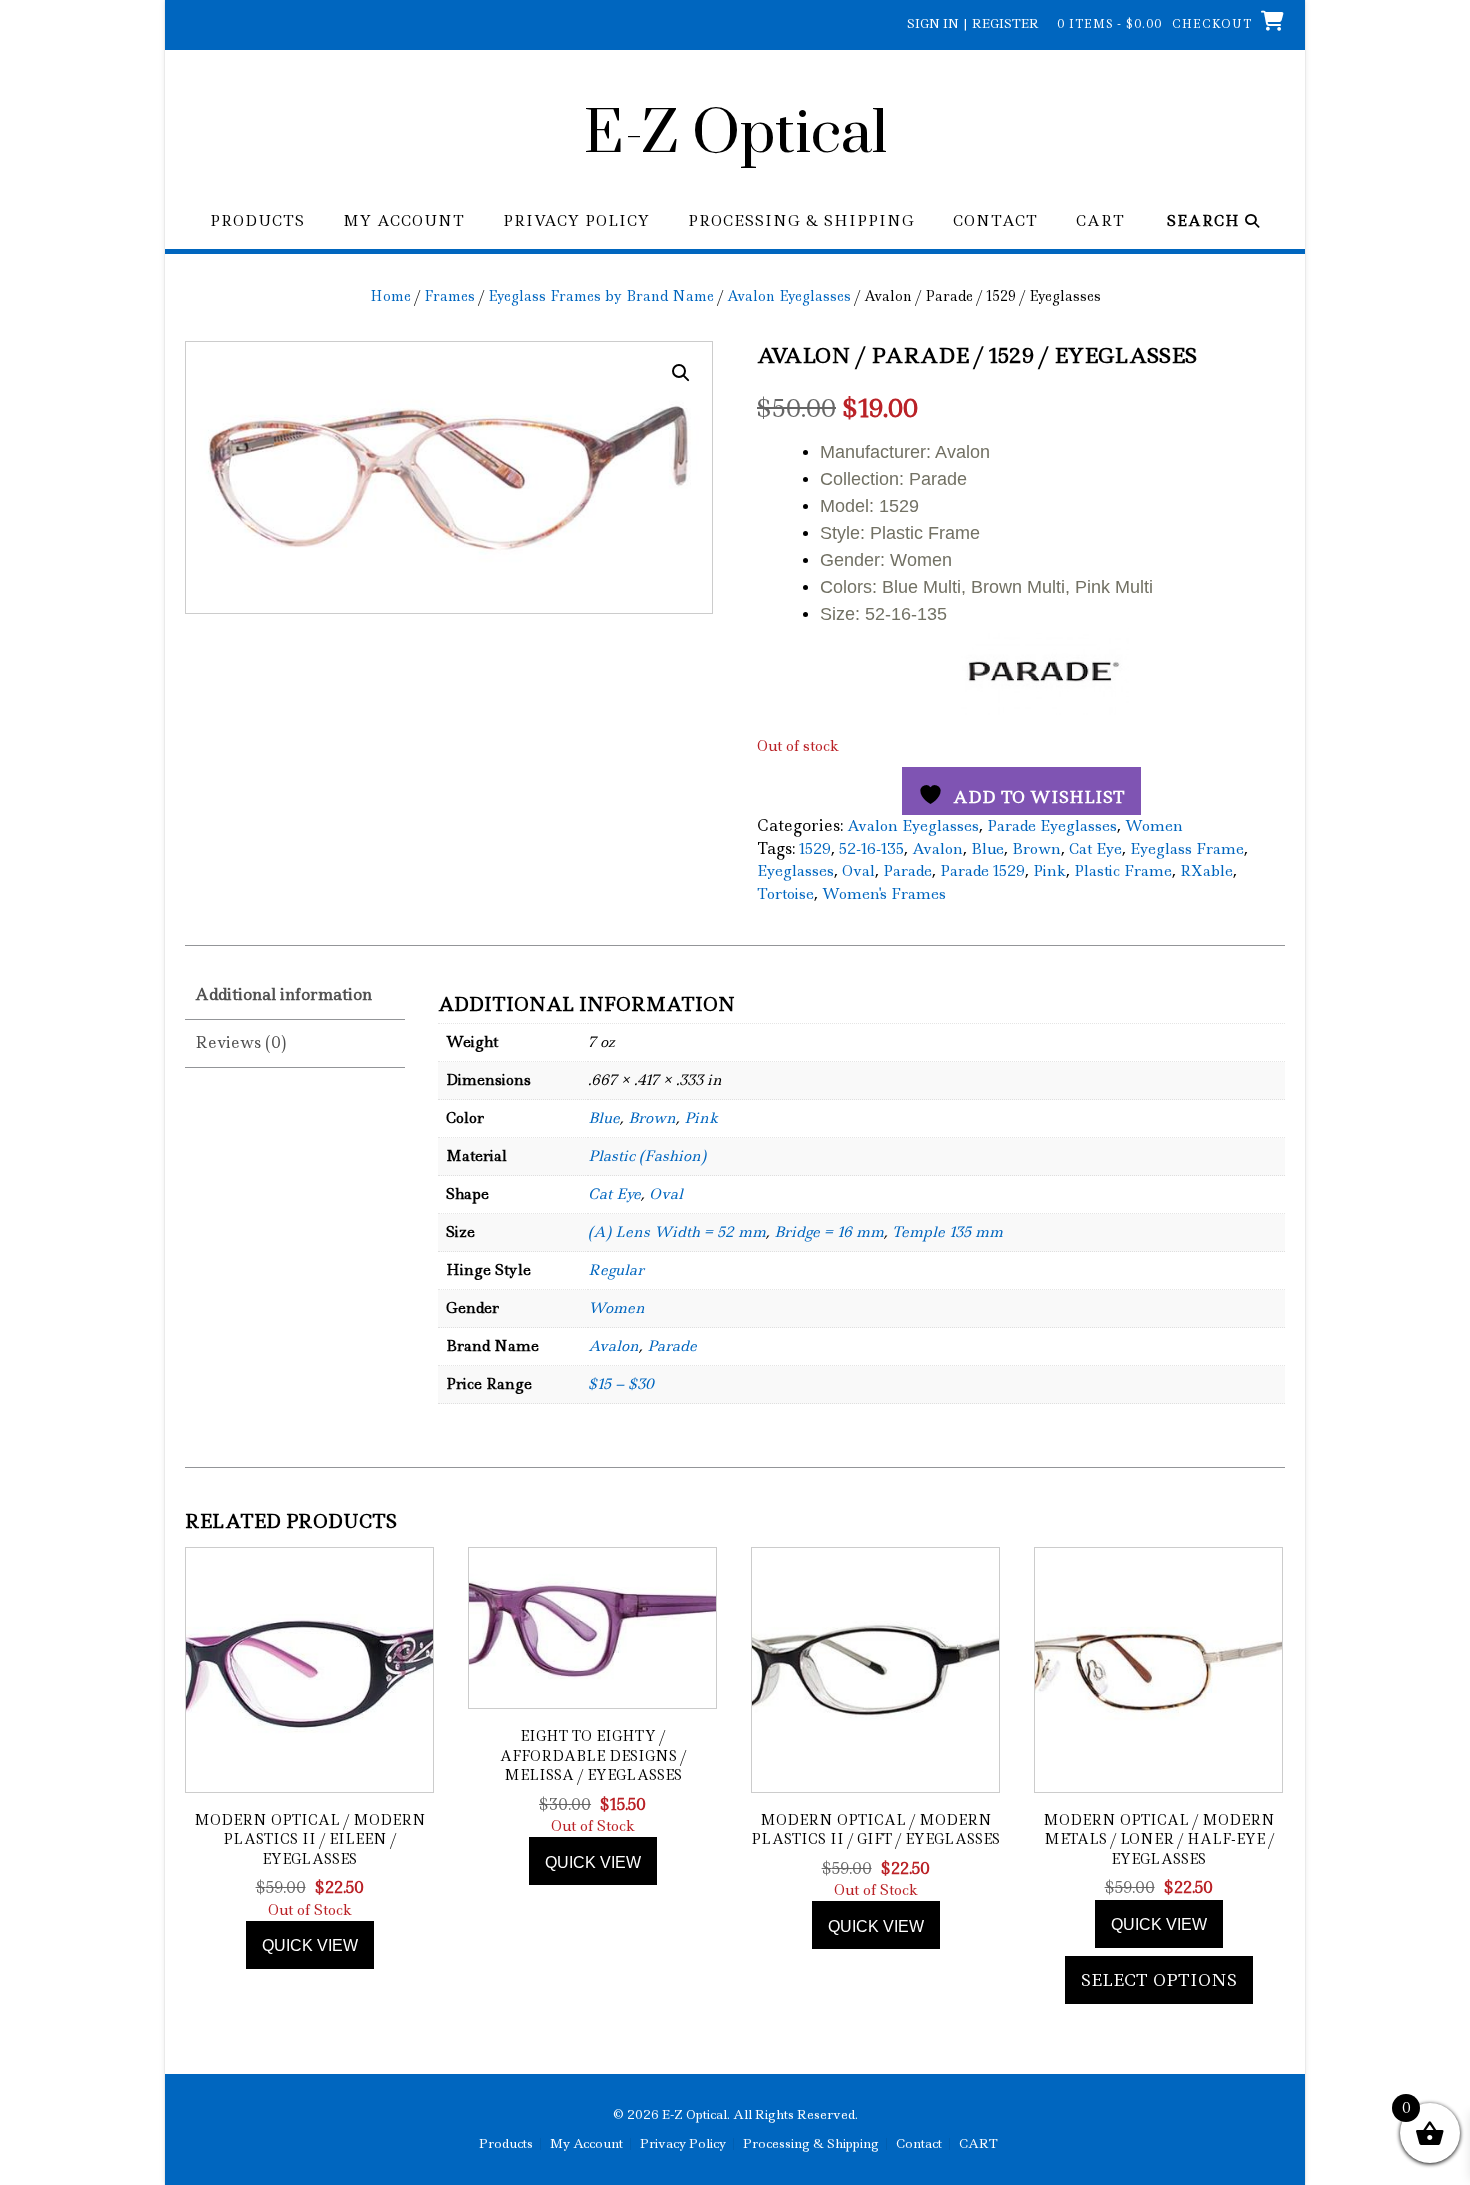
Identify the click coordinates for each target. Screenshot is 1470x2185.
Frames (449, 296)
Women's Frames (884, 894)
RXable (1206, 871)
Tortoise (785, 894)
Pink (1049, 871)
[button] (681, 373)
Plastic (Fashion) (647, 1156)
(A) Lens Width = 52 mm (677, 1232)
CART (1100, 221)
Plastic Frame (1123, 871)
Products (257, 221)
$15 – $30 (621, 1384)
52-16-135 (871, 849)
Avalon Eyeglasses (789, 296)
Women (1154, 826)
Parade (907, 871)
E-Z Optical (735, 135)
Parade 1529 (982, 871)
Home (390, 296)
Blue (987, 849)
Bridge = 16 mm (829, 1232)
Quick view (310, 1945)
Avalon (937, 849)
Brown (1036, 849)
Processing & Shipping (801, 221)
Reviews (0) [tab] (240, 1042)
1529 (815, 849)
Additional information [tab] (283, 994)
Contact (995, 221)
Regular (616, 1270)
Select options (1159, 1980)
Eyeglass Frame (1187, 849)
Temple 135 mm (947, 1232)
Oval (858, 871)
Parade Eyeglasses (1052, 826)
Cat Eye (1095, 849)
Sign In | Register (973, 23)
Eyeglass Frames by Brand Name (601, 296)
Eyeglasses (795, 871)
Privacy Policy (576, 221)
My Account (404, 221)
